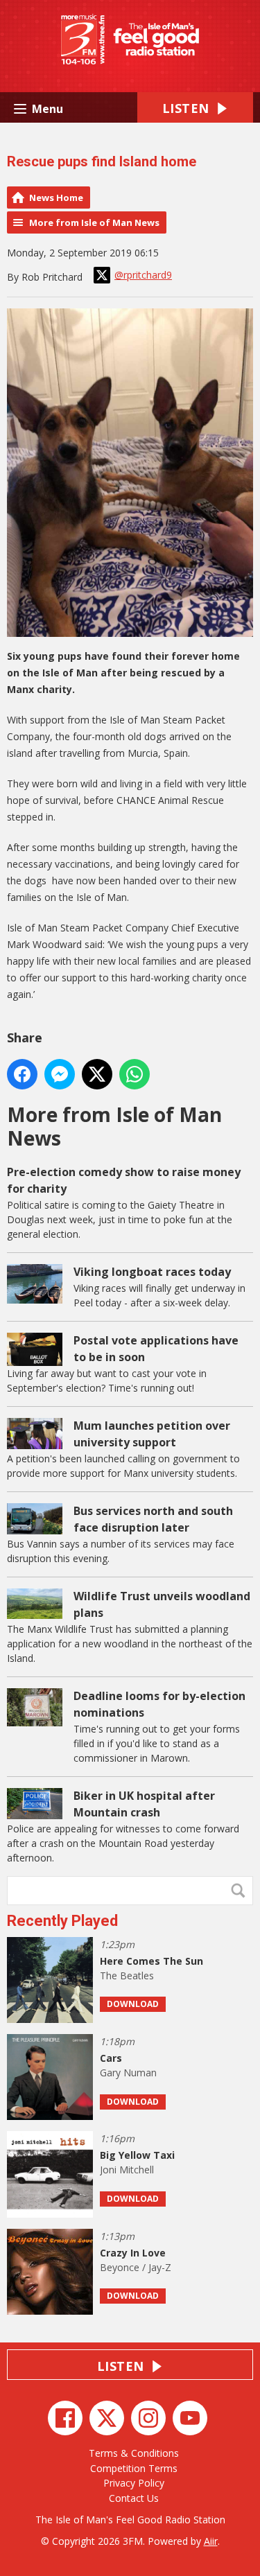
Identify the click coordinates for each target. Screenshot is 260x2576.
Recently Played (62, 1921)
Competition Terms (134, 2468)
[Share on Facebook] (22, 1074)
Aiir (211, 2541)
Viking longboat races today (152, 1272)
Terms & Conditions (134, 2453)
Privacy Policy (134, 2483)
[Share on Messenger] (60, 1074)
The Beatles (127, 1975)
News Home (56, 198)
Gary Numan (128, 2073)
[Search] (241, 1891)
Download (133, 2004)
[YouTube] (190, 2418)
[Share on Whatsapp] (135, 1074)
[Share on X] (97, 1074)
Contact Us (134, 2498)
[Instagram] (148, 2418)
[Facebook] (65, 2418)
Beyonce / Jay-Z (136, 2267)
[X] (107, 2418)
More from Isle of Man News (94, 222)
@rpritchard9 (143, 275)
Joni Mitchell (127, 2170)
